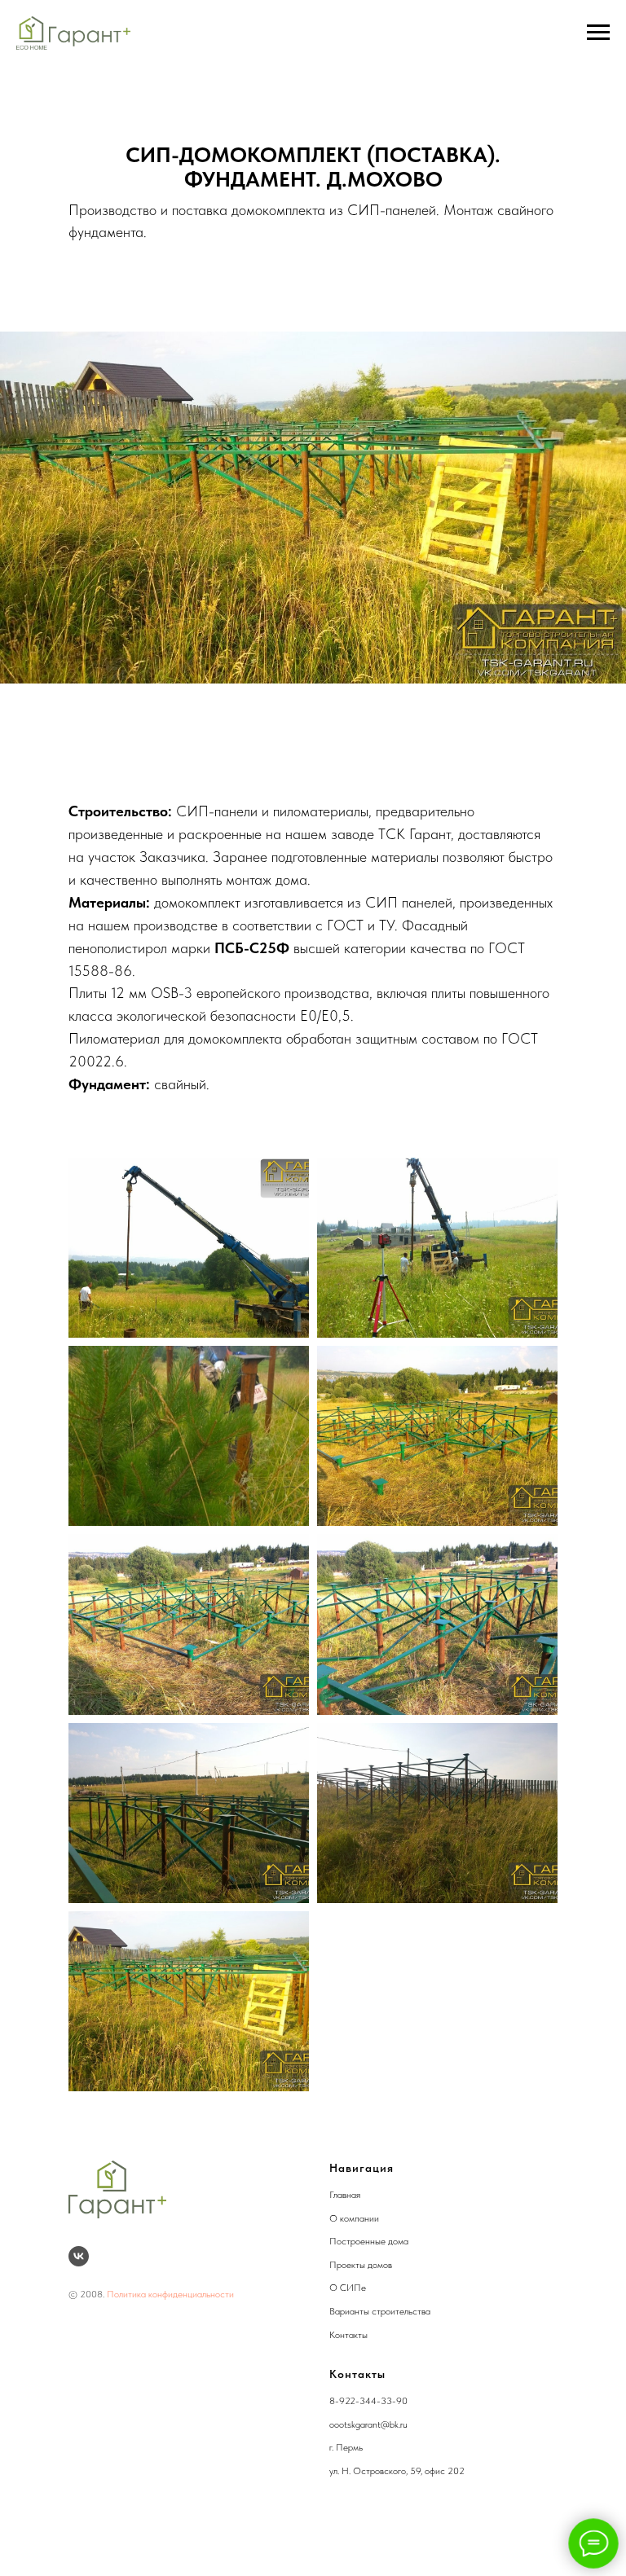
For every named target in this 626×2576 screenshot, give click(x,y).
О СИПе (348, 2288)
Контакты (348, 2335)
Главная (345, 2195)
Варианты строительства (380, 2311)
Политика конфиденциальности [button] (170, 2294)
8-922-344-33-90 (368, 2401)
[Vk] (79, 2256)
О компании (354, 2218)
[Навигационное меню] (598, 33)
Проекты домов (361, 2265)
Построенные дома (369, 2241)
